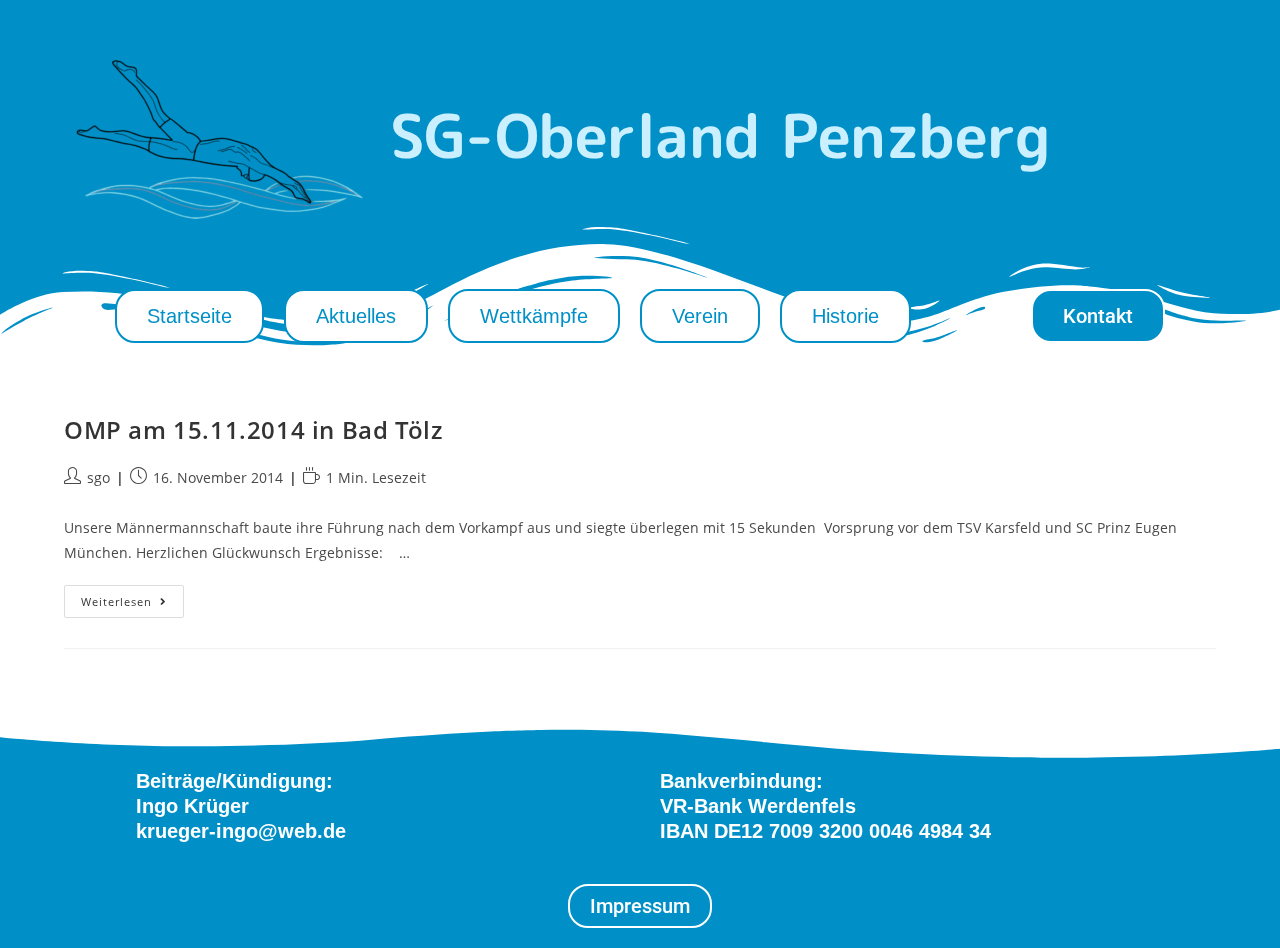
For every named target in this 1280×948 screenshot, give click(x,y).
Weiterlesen (132, 597)
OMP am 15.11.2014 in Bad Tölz (253, 429)
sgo (98, 477)
